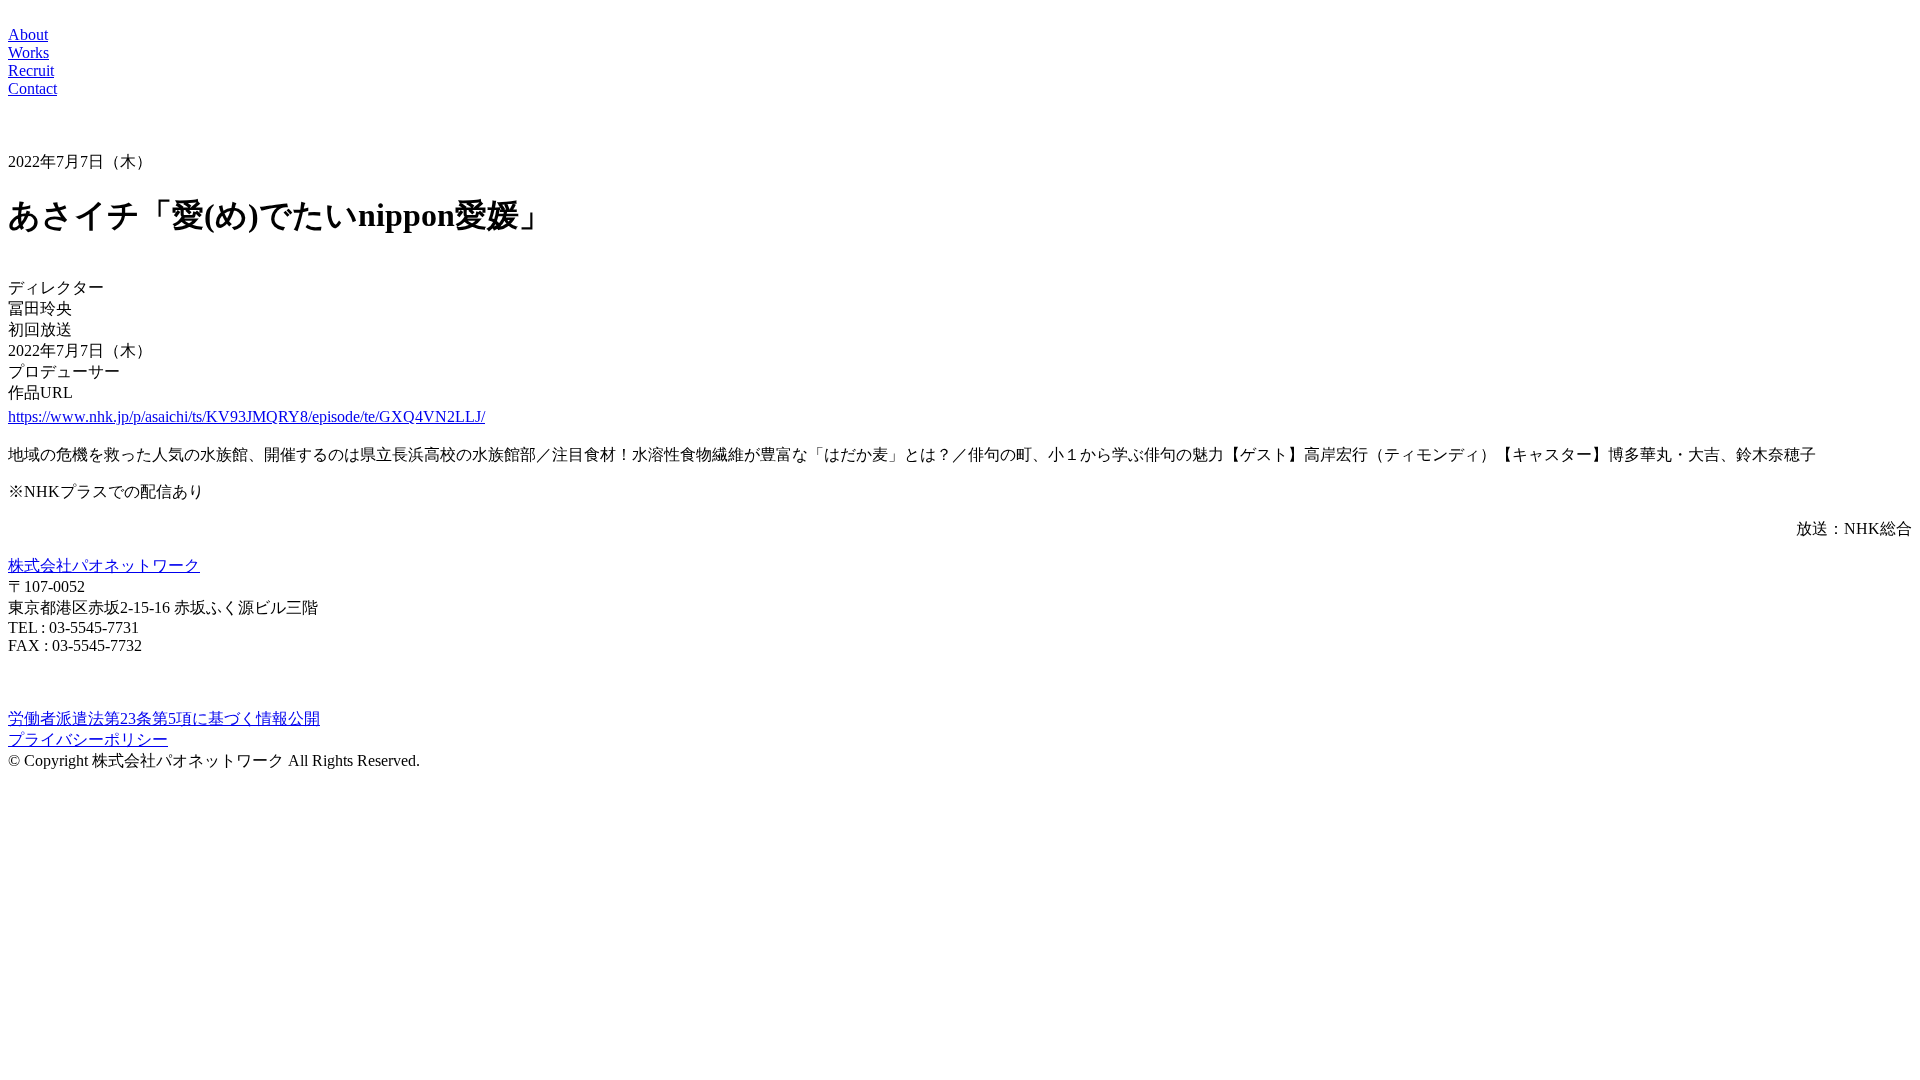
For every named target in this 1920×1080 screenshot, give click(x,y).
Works (28, 52)
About (28, 34)
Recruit (31, 70)
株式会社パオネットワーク (104, 565)
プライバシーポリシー (88, 739)
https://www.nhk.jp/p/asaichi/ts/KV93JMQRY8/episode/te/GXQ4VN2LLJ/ (246, 416)
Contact (32, 88)
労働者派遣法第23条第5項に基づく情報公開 (164, 718)
